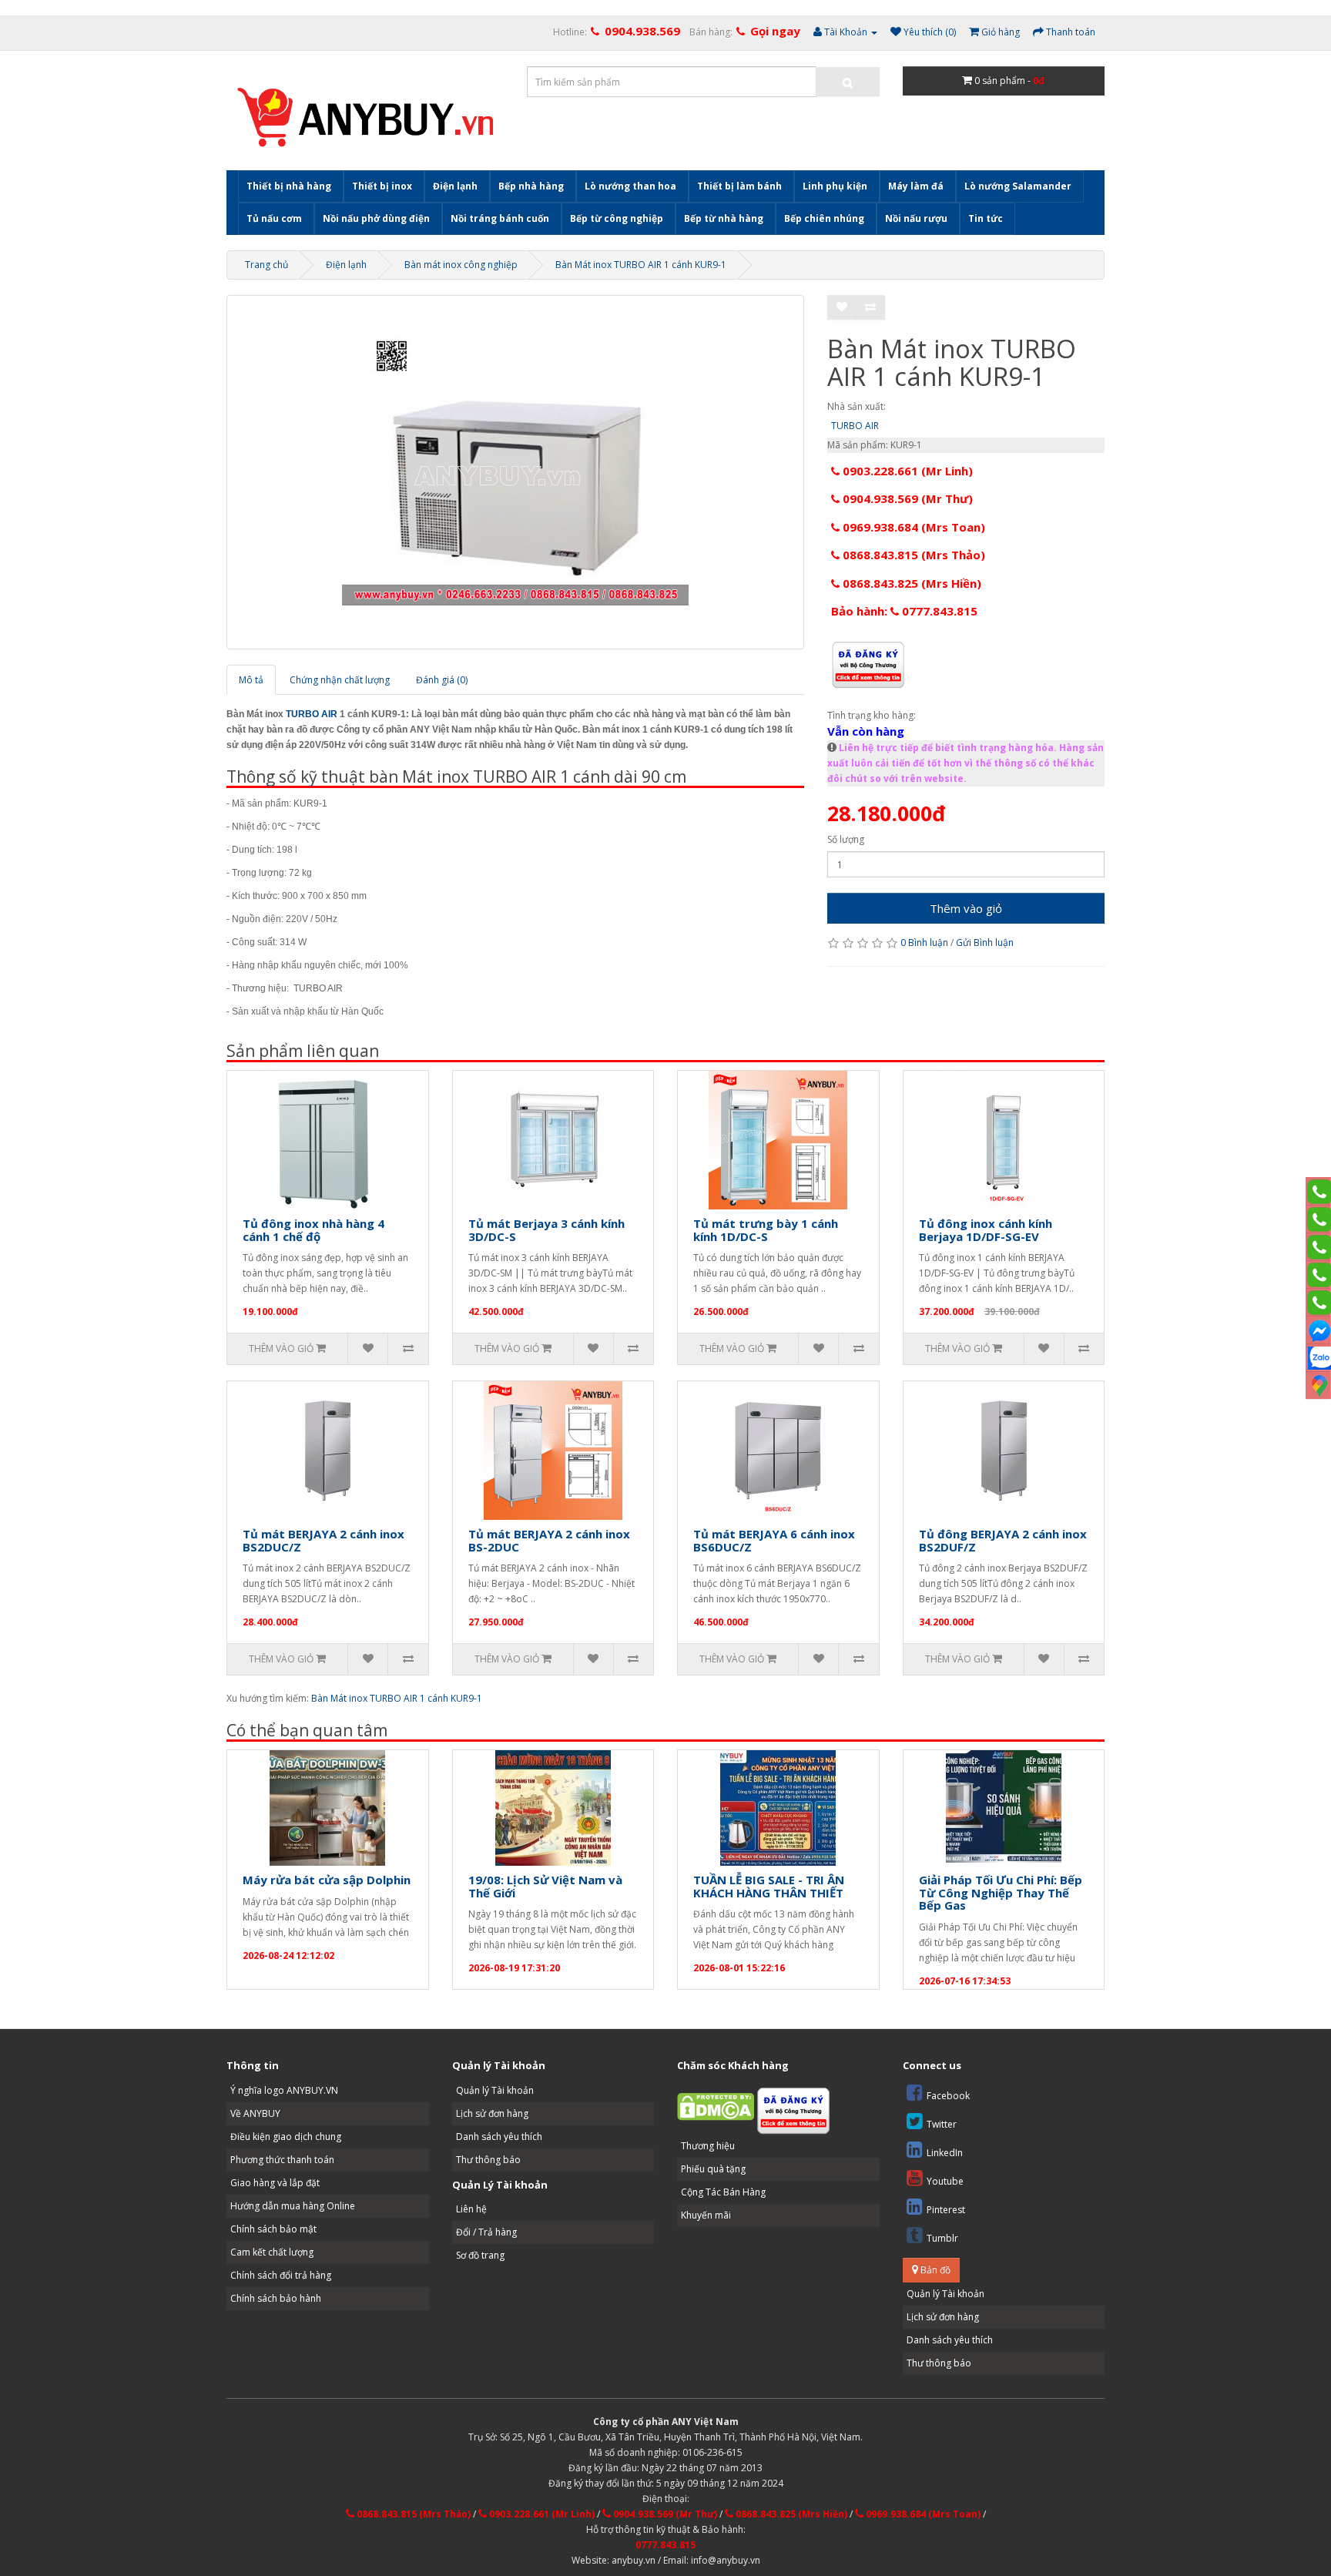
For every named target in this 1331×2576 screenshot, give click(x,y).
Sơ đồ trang (480, 2255)
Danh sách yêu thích (499, 2137)
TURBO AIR (312, 714)
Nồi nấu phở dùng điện (376, 218)
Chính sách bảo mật (273, 2229)
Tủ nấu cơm (274, 218)
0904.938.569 (642, 31)
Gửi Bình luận (985, 943)
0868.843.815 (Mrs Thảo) (912, 555)
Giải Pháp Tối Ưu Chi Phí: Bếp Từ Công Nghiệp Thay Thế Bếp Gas (1001, 1892)
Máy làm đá (916, 186)
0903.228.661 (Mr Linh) (906, 471)
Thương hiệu (708, 2146)
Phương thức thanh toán (282, 2160)
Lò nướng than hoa (630, 186)
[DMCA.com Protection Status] (716, 2106)
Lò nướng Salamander (1018, 186)
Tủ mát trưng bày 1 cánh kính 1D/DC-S (766, 1230)
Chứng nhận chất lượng (340, 680)
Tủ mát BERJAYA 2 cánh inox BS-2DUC (549, 1540)
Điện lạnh (455, 186)
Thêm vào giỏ (966, 908)
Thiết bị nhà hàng (289, 186)
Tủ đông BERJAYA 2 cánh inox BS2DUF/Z (1003, 1540)
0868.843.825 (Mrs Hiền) (910, 583)
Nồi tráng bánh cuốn (500, 218)
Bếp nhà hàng (531, 186)
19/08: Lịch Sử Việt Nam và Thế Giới (545, 1886)
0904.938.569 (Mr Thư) (906, 498)
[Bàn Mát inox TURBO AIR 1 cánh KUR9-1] (515, 472)
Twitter (942, 2124)
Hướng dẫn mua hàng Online (293, 2206)
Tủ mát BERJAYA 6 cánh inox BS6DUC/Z (774, 1540)
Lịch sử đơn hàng (492, 2113)
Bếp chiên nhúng (824, 218)
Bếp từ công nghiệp (617, 218)
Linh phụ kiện (835, 186)
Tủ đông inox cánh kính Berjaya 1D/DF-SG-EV (986, 1230)
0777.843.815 (665, 2545)
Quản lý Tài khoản (495, 2090)
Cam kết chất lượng (272, 2252)
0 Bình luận (924, 943)
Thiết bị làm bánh (739, 186)
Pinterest (946, 2210)
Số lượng (846, 839)
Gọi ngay (775, 31)
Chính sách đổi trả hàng (281, 2275)
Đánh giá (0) (442, 680)
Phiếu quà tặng (713, 2169)
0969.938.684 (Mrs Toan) (912, 527)
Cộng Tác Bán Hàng (723, 2192)
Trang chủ (267, 265)
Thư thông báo (488, 2160)
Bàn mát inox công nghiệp (461, 265)
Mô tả (251, 680)
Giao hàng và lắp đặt (275, 2183)
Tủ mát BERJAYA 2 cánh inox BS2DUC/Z (324, 1540)
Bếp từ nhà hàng (724, 218)
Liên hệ (471, 2209)
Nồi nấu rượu (916, 218)
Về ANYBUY (255, 2113)
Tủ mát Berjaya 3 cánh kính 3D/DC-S (546, 1230)
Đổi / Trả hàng (486, 2232)
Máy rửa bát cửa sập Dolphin (327, 1880)
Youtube (945, 2181)
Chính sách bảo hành (276, 2298)
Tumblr (942, 2238)
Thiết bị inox (382, 186)
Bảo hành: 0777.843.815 (904, 611)
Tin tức (986, 218)
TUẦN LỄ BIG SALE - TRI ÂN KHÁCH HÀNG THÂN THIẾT (769, 1886)
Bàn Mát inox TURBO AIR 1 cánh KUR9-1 (641, 265)
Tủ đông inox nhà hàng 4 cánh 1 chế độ (313, 1230)
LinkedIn (945, 2153)
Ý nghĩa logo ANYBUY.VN (284, 2090)
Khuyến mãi (706, 2215)
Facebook (948, 2096)
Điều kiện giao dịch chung (286, 2137)
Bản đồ (934, 2270)
